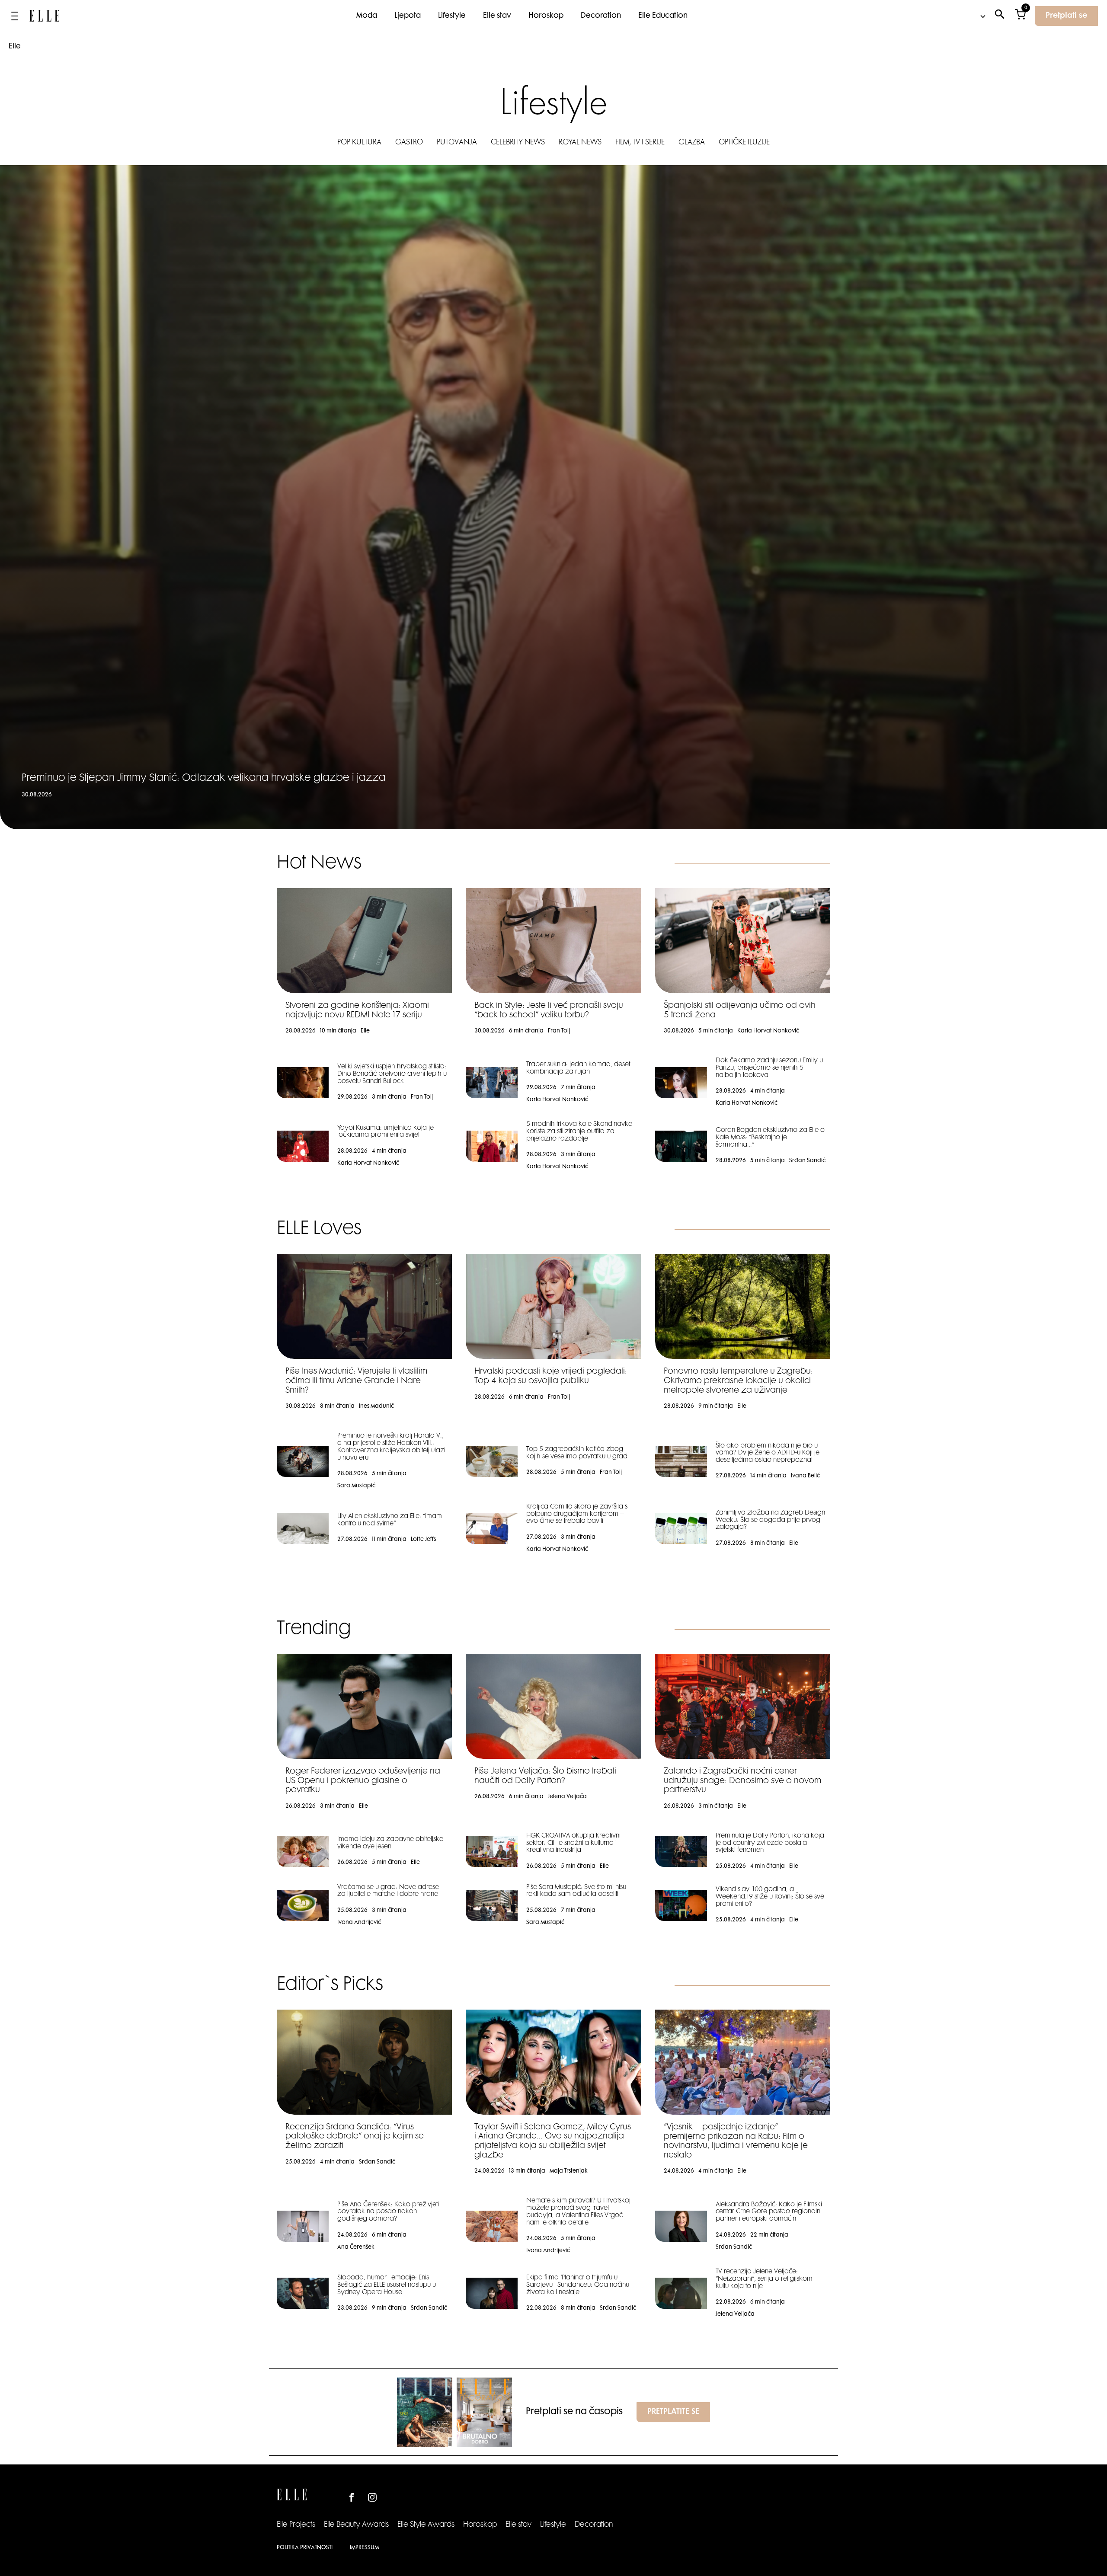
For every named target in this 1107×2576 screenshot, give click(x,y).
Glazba (692, 143)
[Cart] (1020, 16)
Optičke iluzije (744, 143)
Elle (15, 47)
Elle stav (497, 16)
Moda (367, 16)
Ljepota (408, 16)
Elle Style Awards (426, 2525)
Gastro (409, 143)
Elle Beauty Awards (356, 2525)
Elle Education (663, 16)
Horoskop (546, 16)
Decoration (601, 16)
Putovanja (457, 143)
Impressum (364, 2548)
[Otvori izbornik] (15, 16)
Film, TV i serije (640, 143)
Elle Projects (296, 2525)
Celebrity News (518, 143)
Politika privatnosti (305, 2548)
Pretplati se (1066, 16)
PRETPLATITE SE (673, 2412)
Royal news (580, 143)
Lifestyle (452, 16)
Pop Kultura (359, 143)
